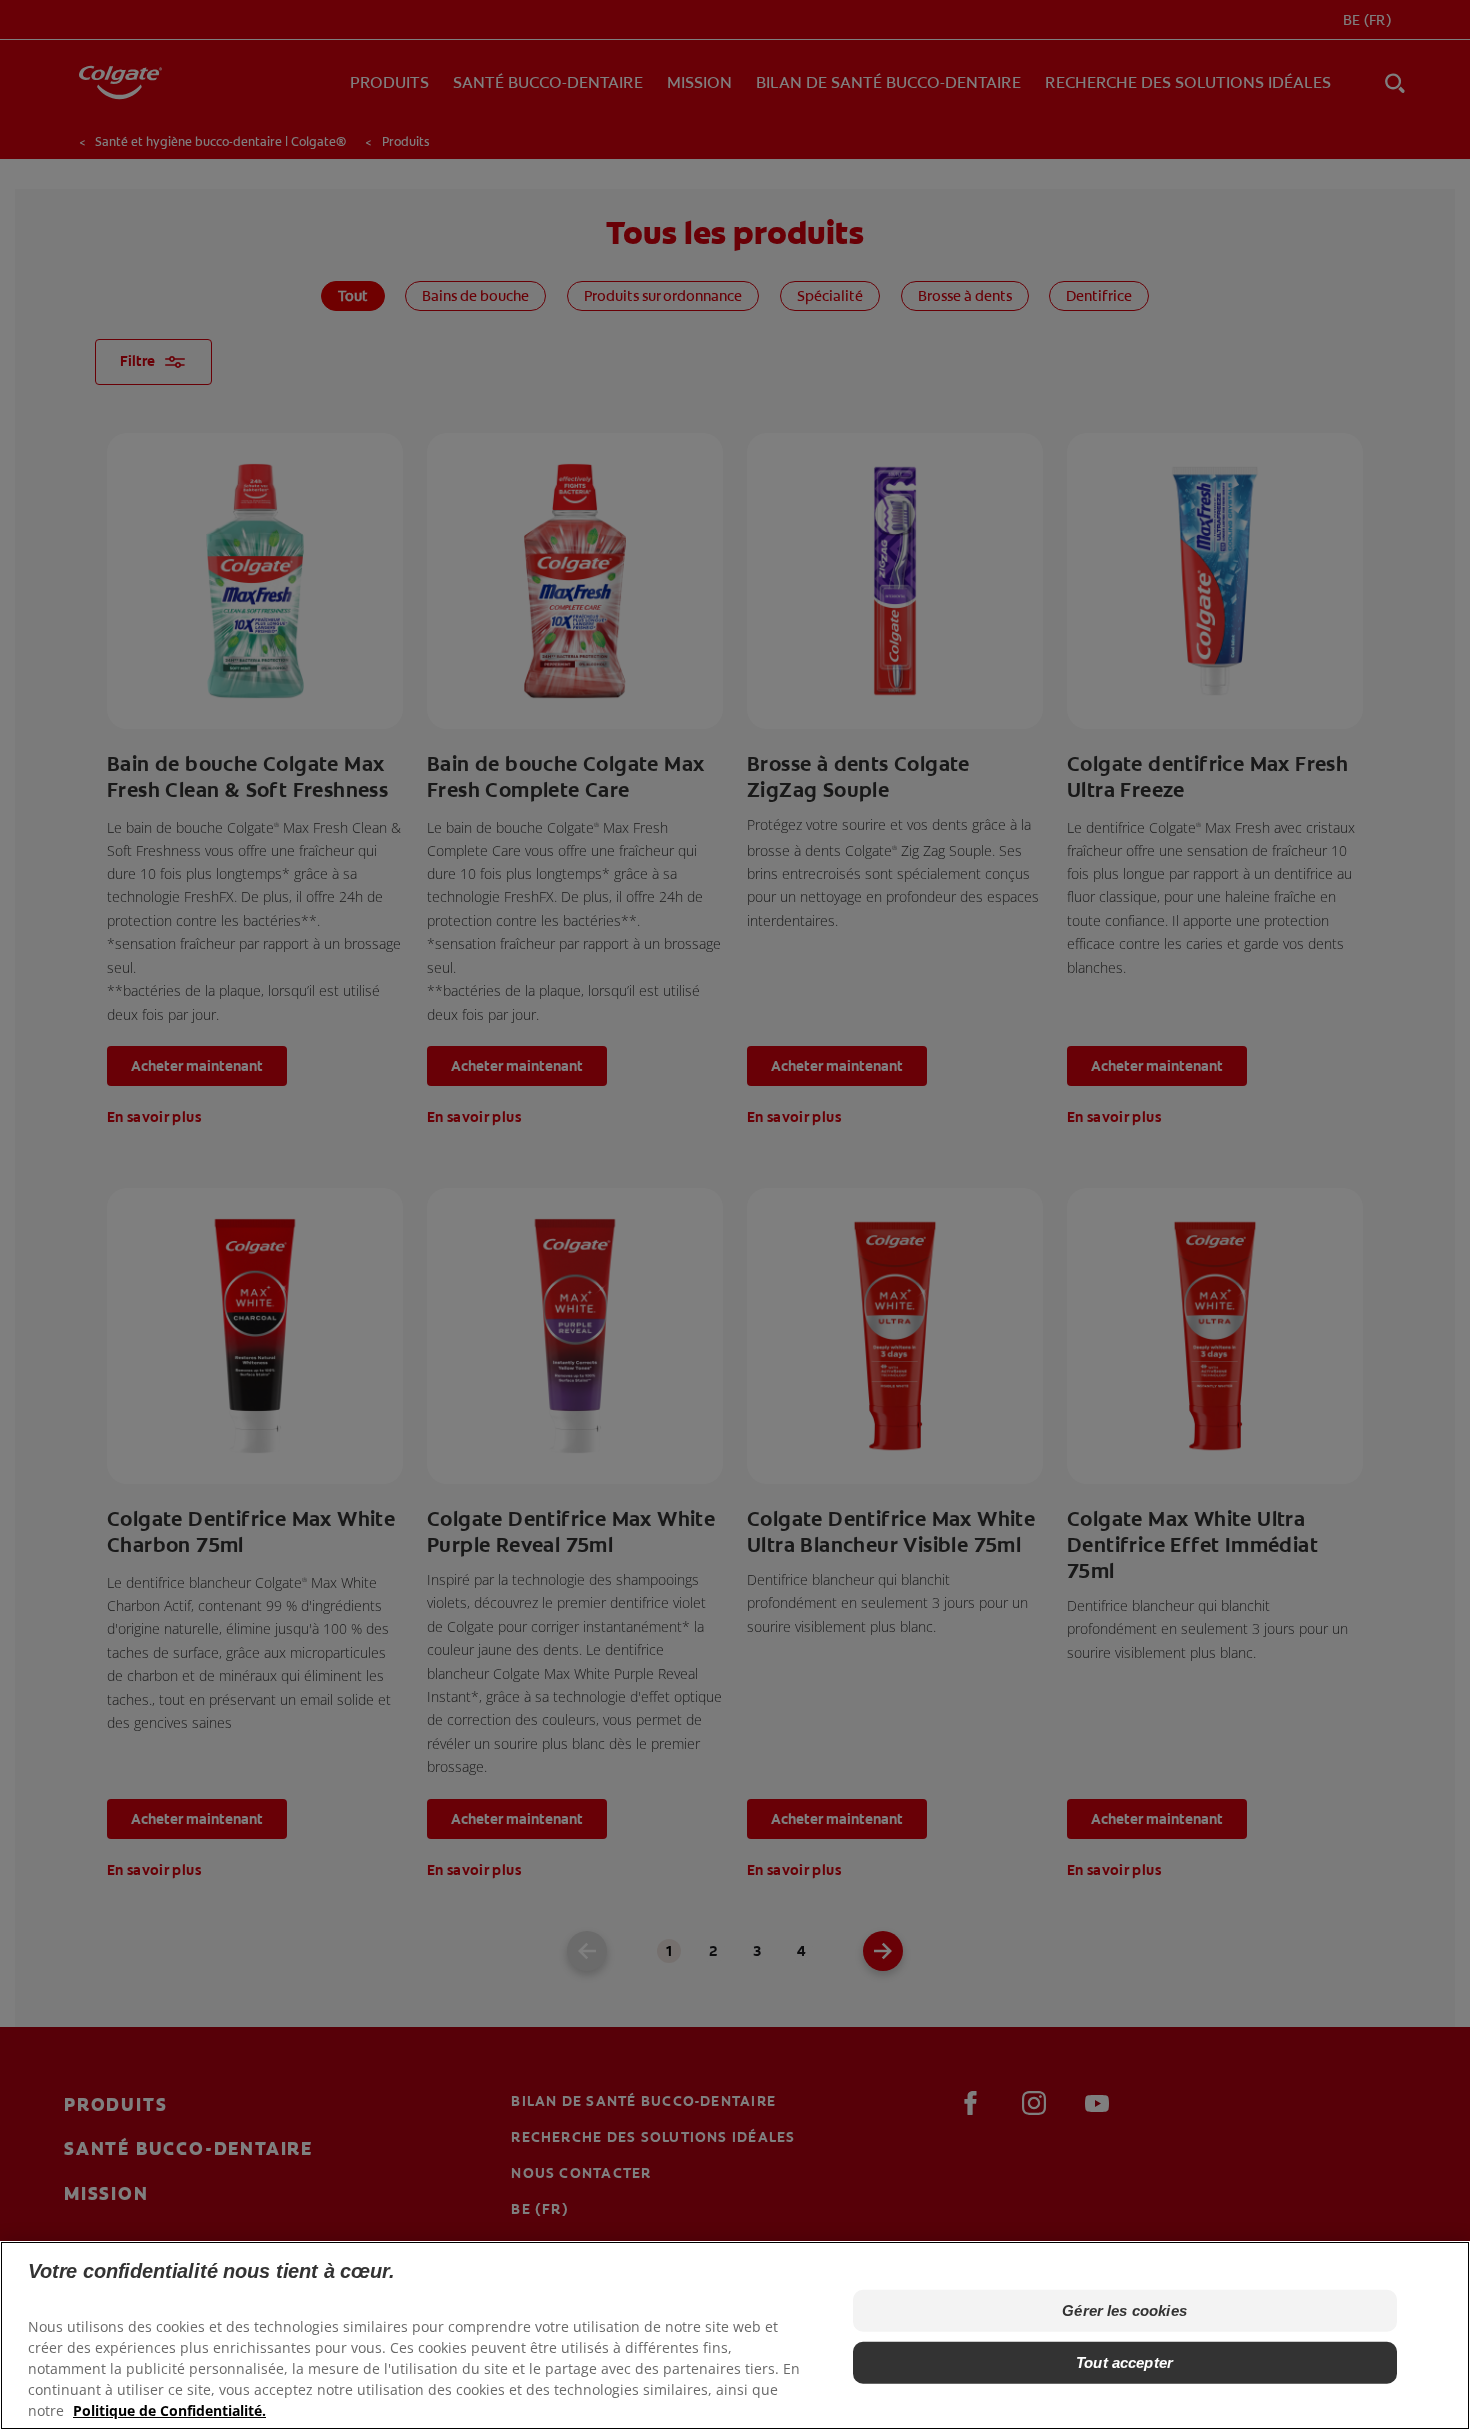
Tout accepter (1124, 2362)
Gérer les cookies (1124, 2310)
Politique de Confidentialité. (169, 2410)
